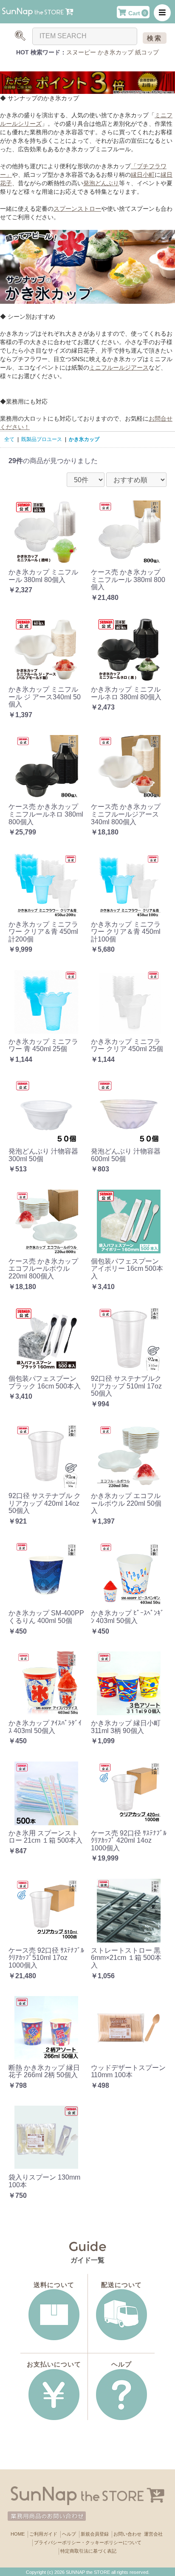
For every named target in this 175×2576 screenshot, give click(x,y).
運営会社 (153, 2534)
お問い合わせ (127, 2534)
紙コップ (147, 52)
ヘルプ (69, 2534)
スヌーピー (81, 52)
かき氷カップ (116, 52)
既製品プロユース (42, 439)
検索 (155, 38)
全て (9, 439)
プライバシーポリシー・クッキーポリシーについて (88, 2542)
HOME (18, 2534)
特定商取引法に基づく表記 (88, 2551)
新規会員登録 (95, 2534)
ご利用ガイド (43, 2534)
